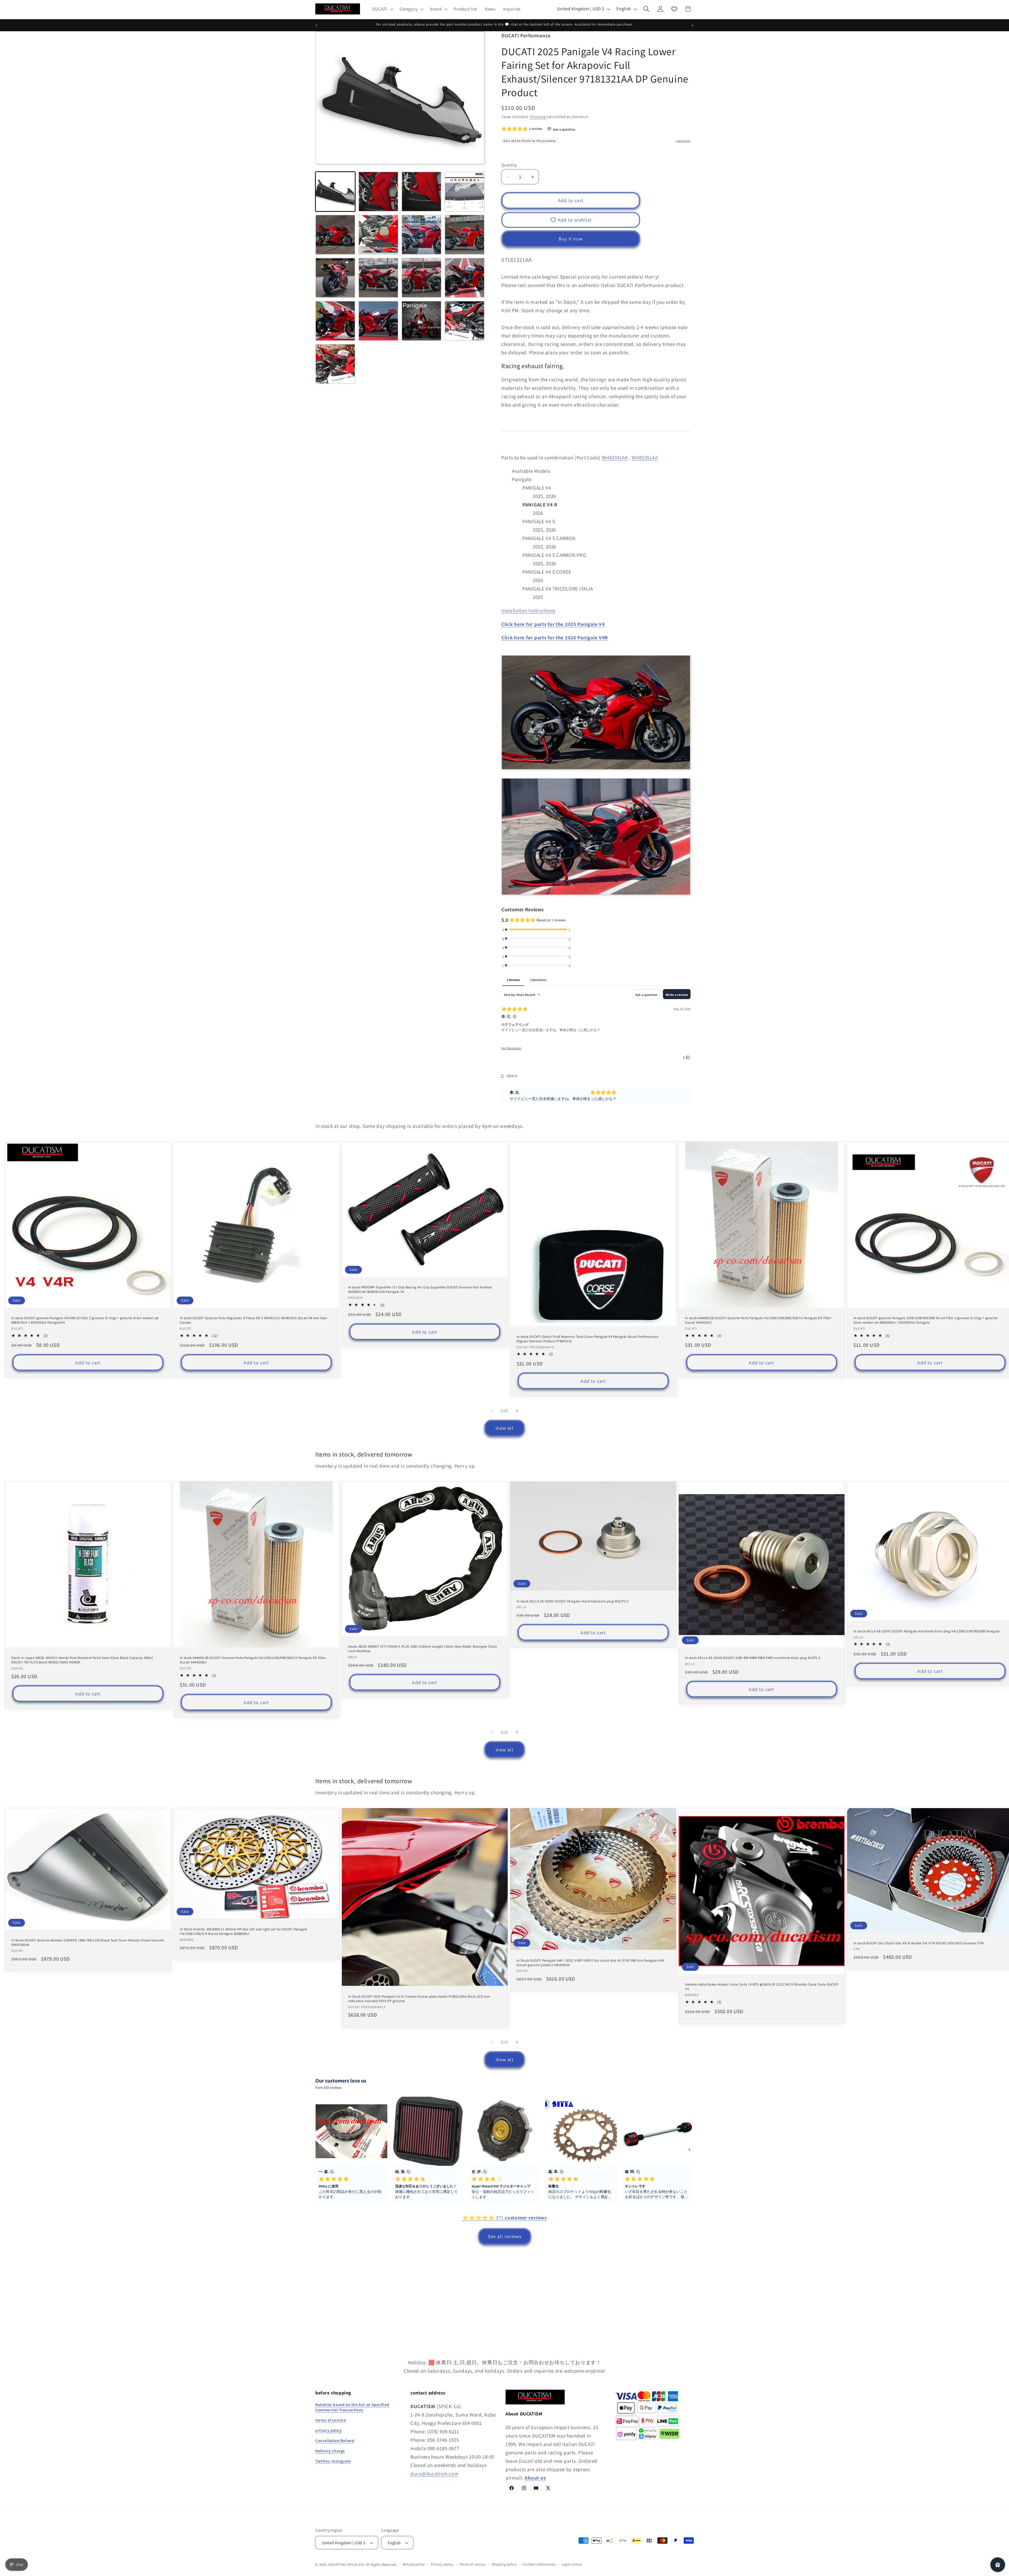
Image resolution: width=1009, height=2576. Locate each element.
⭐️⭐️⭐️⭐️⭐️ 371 (504, 2218)
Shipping (538, 117)
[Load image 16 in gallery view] (465, 321)
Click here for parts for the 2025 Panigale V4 (553, 624)
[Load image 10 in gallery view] (378, 278)
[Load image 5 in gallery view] (335, 235)
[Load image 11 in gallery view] (421, 278)
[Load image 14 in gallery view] (378, 321)
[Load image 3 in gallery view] (421, 192)
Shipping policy (504, 2564)
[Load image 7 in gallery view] (421, 235)
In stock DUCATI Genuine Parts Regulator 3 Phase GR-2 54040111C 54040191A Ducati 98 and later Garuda (253, 1320)
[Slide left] (492, 1411)
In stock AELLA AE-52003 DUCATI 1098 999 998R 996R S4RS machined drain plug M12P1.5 (753, 1658)
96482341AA (615, 457)
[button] (382, 9)
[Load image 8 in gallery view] (465, 235)
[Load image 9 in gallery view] (335, 278)
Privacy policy (442, 2564)
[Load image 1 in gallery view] (335, 192)
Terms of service (472, 2564)
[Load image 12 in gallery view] (465, 278)
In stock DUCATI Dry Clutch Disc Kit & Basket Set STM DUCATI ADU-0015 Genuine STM (919, 1943)
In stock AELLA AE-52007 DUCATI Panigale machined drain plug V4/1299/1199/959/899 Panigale (926, 1631)
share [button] (512, 1076)
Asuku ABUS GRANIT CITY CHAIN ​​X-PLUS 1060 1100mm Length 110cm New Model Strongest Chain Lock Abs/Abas (423, 1649)
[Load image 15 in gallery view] (421, 321)
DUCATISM (337, 2565)
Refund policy (414, 2564)
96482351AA (645, 457)
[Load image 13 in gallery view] (335, 321)
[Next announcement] (693, 25)
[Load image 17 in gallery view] (335, 364)
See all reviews (505, 2236)
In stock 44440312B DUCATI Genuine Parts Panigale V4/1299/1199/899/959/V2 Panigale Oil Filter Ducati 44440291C (758, 1320)
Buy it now (571, 239)
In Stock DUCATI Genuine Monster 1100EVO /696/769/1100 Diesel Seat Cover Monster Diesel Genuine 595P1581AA (88, 1943)
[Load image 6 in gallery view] (378, 235)
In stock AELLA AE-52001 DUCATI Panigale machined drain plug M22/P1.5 (573, 1601)
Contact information (539, 2564)
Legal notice (572, 2564)
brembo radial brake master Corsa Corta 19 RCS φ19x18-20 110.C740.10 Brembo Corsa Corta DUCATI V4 (762, 1987)
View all (504, 1428)
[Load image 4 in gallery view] (465, 192)
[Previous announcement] (316, 25)
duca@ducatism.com (434, 2474)
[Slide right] (517, 1411)
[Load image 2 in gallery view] (378, 192)
